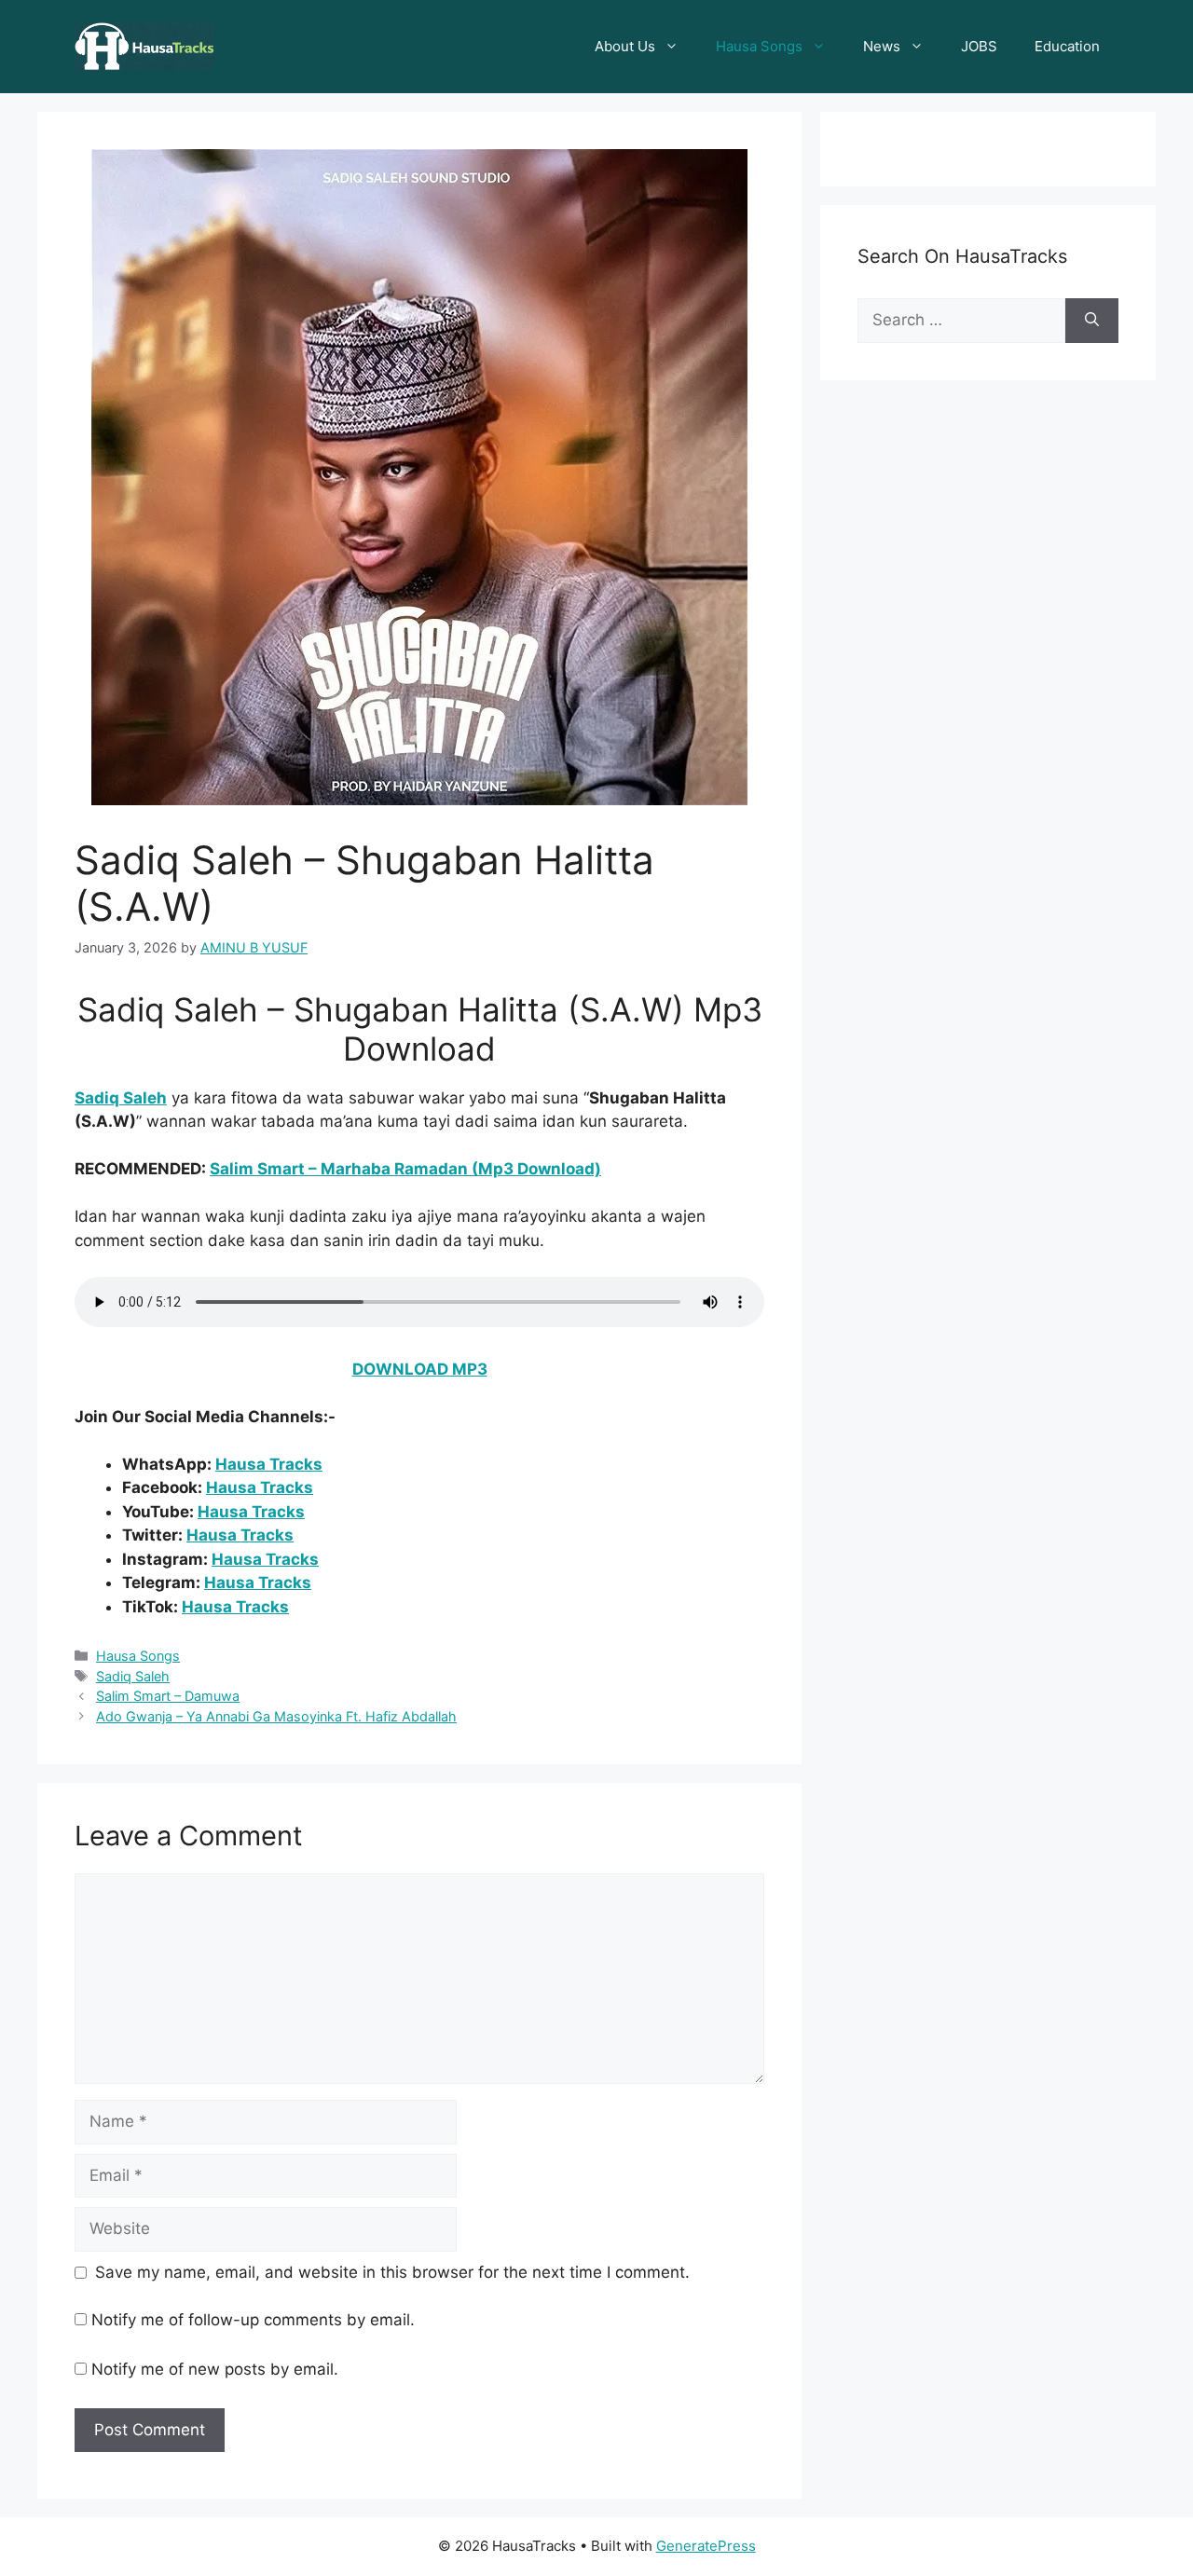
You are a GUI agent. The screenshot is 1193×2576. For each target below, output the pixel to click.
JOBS (979, 46)
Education (1067, 46)
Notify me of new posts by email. (215, 2369)
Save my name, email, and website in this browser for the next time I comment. (392, 2272)
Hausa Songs (759, 46)
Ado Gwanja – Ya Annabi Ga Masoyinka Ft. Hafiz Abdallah (276, 1716)
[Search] (1092, 321)
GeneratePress (706, 2546)
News (882, 46)
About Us (625, 46)
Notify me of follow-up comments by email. (253, 2320)
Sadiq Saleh (121, 1098)
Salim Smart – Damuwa (168, 1696)
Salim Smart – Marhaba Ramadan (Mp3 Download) (405, 1169)
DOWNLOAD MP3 (420, 1369)
